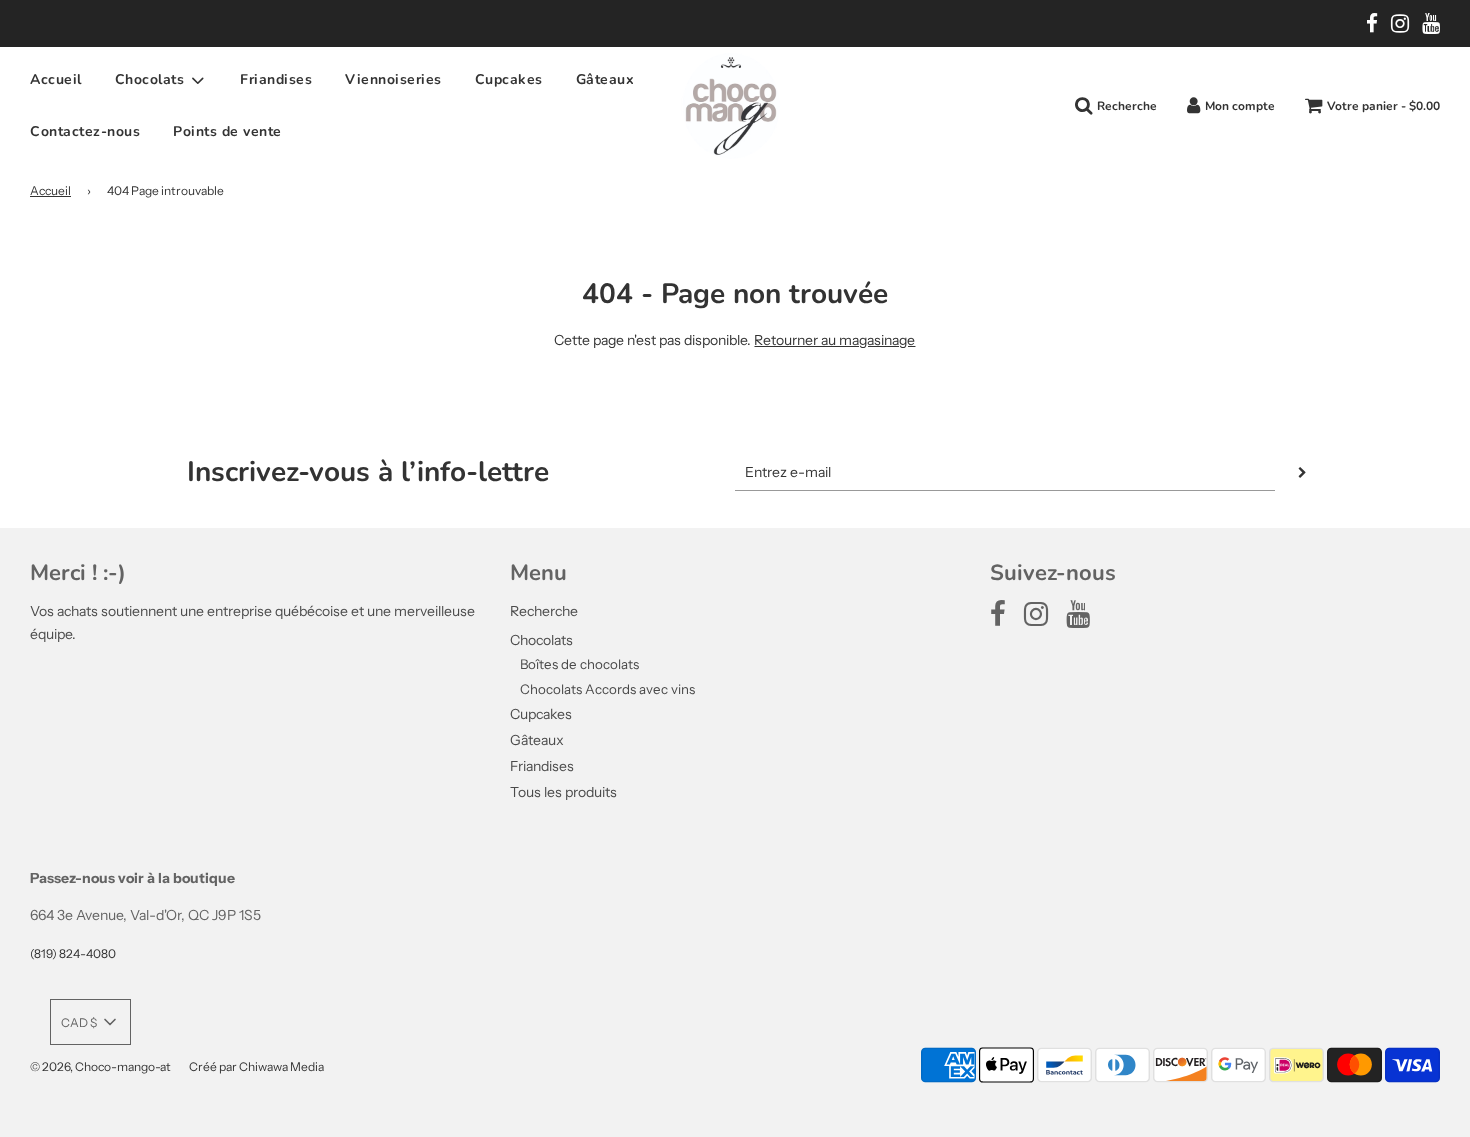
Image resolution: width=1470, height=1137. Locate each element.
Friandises (276, 79)
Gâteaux (605, 79)
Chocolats (541, 640)
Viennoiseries (393, 79)
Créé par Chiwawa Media (256, 1066)
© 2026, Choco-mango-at (100, 1066)
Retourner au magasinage (834, 340)
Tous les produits (563, 792)
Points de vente (227, 131)
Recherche (544, 611)
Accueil (56, 79)
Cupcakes (509, 79)
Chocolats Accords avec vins (607, 689)
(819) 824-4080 (73, 953)
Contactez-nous (85, 131)
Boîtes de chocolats (579, 664)
